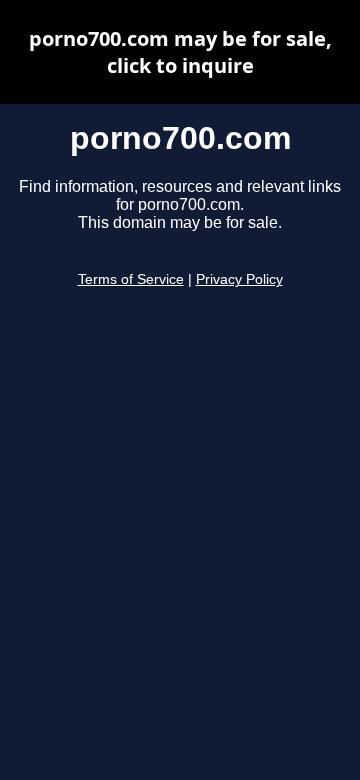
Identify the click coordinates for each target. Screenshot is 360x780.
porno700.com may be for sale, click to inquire (180, 52)
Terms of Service (131, 279)
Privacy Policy (239, 279)
